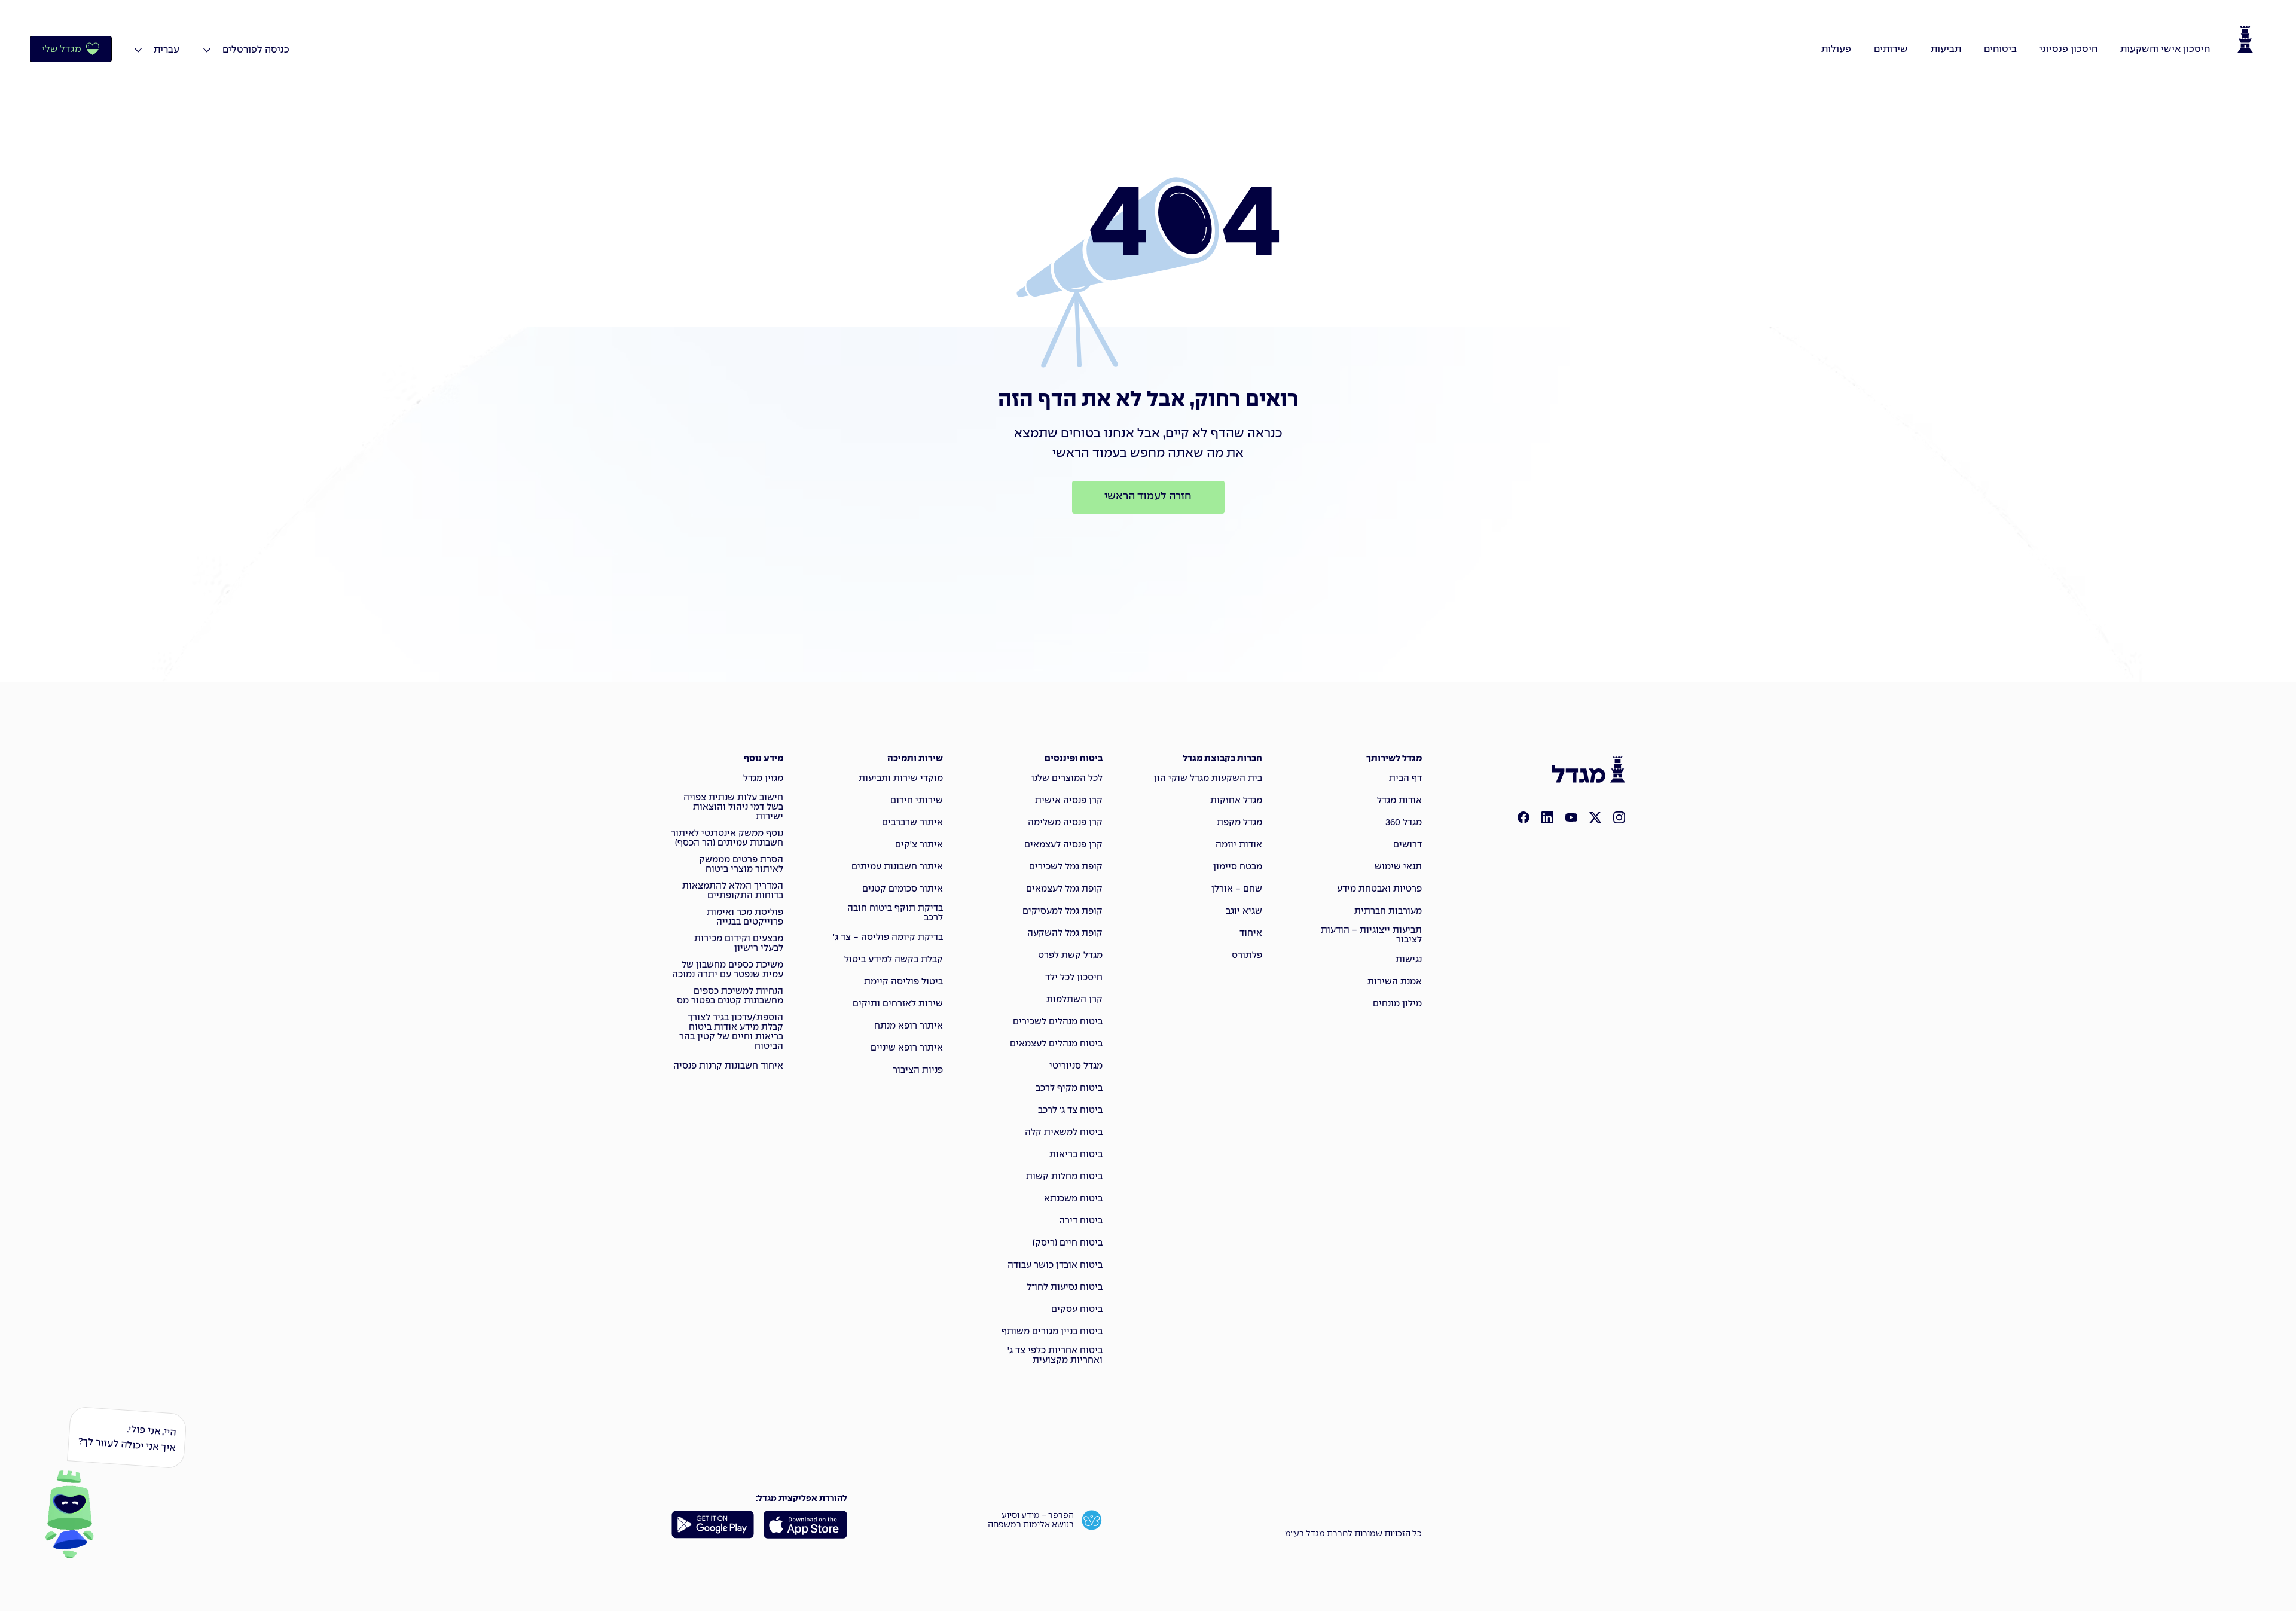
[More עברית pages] (138, 50)
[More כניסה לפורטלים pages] (207, 50)
